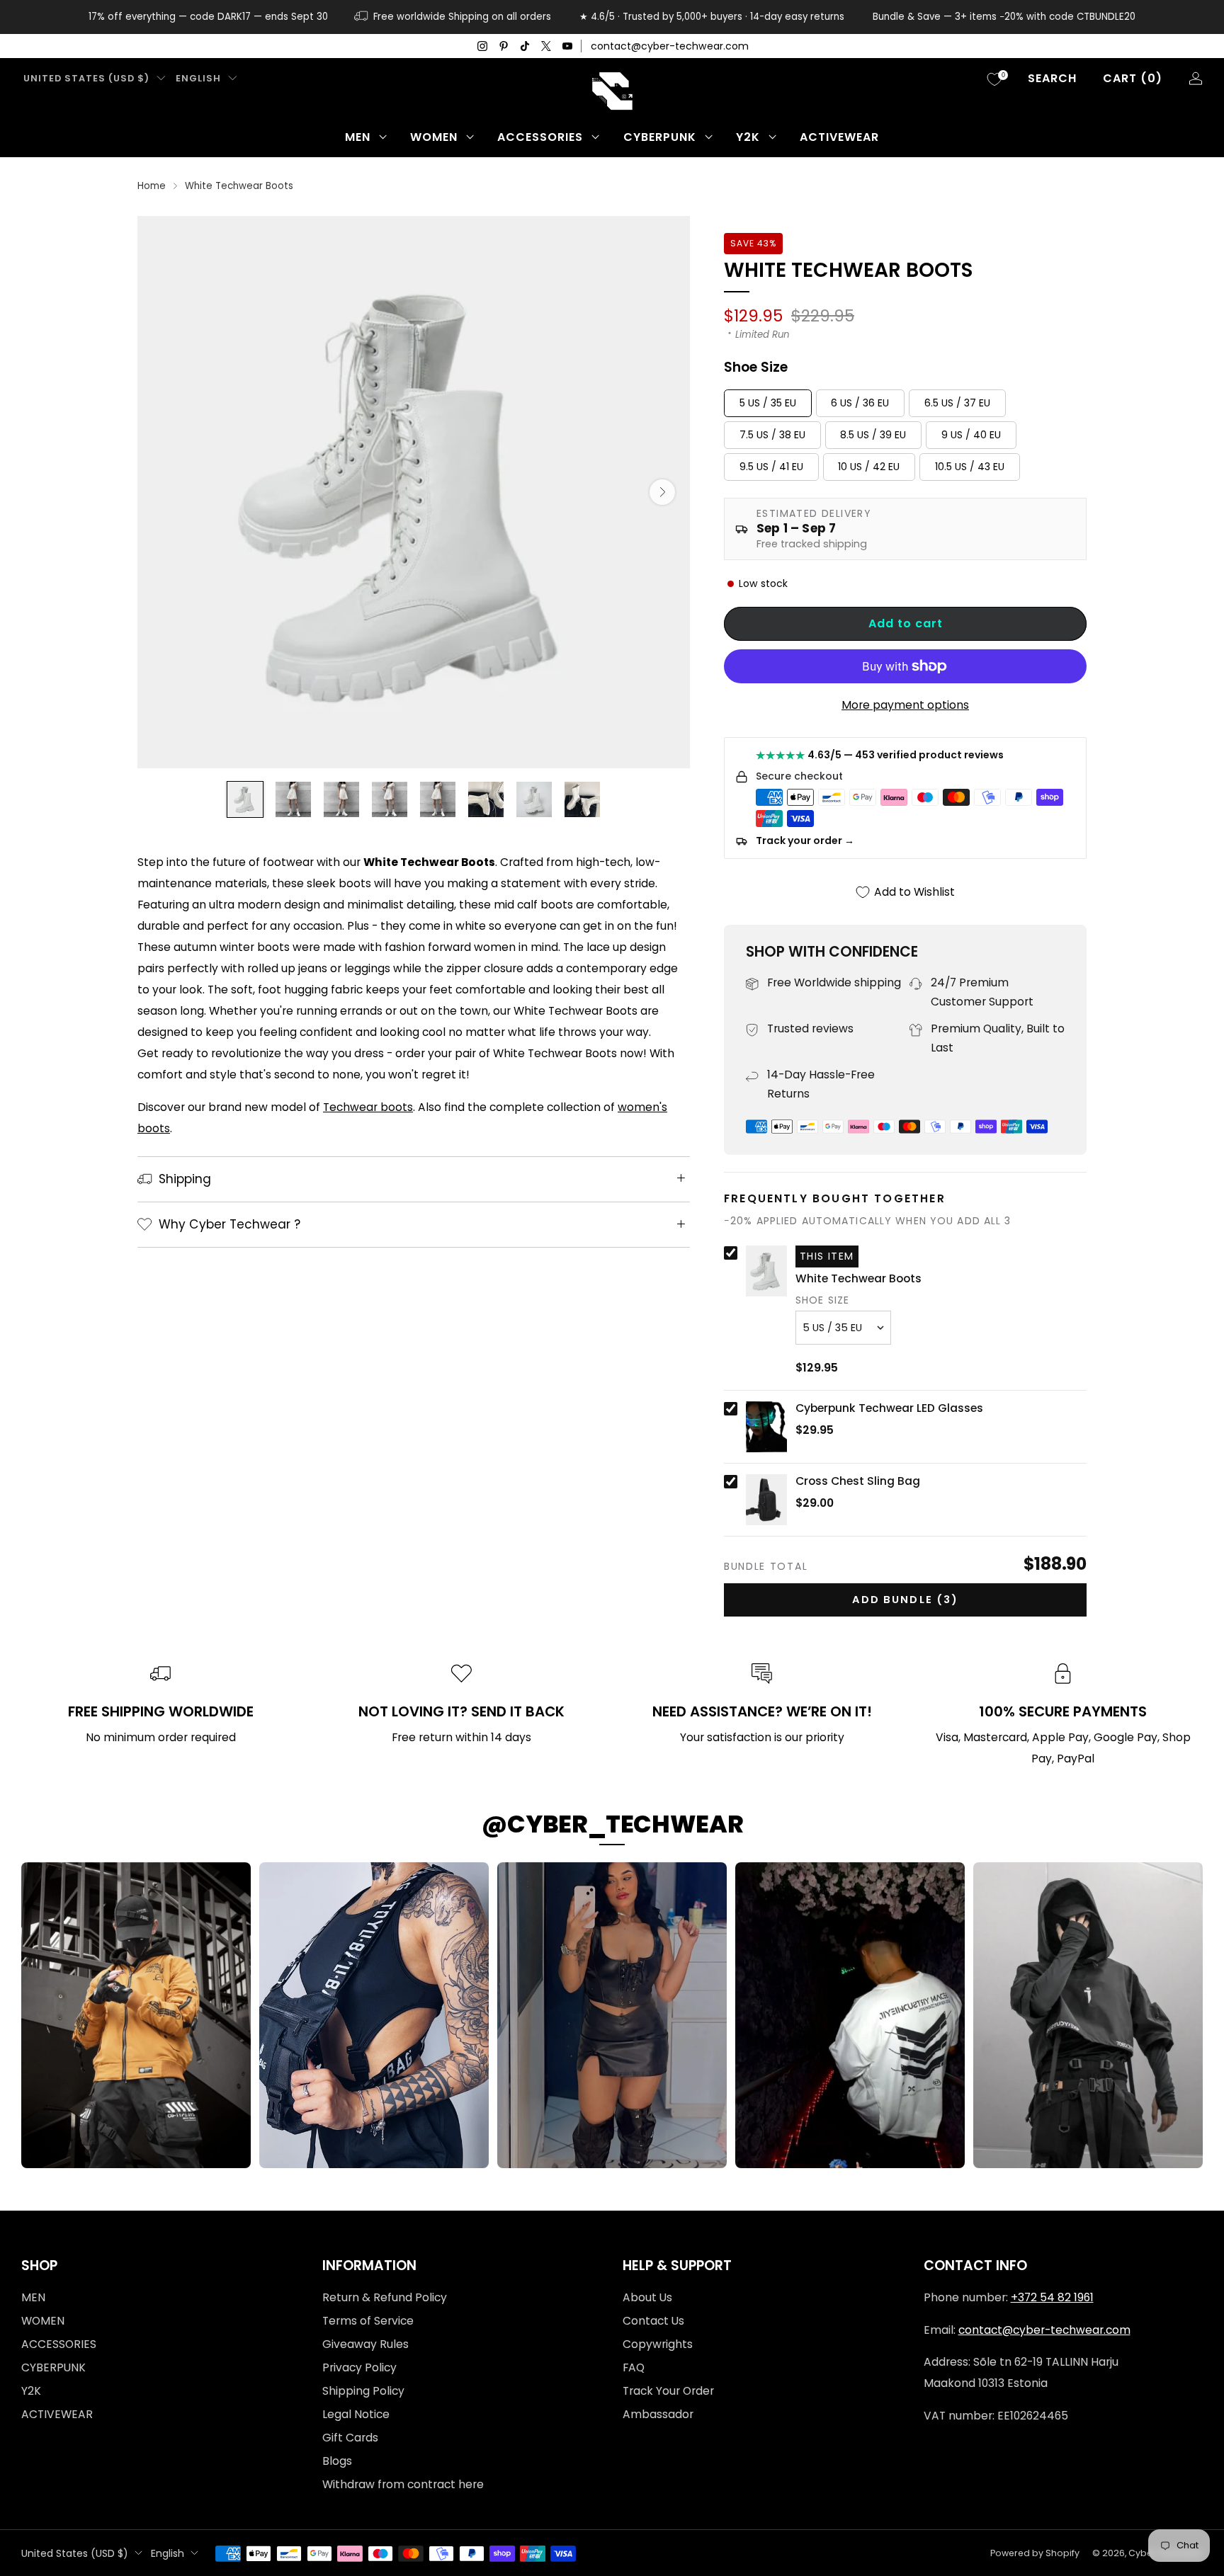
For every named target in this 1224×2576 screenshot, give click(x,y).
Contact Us (653, 2321)
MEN (358, 137)
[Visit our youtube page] (567, 46)
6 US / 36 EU (860, 403)
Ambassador (658, 2414)
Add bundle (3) (905, 1600)
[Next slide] (662, 492)
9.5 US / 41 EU (771, 467)
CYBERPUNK (660, 137)
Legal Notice (356, 2414)
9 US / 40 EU (971, 435)
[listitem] (208, 17)
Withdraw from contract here (403, 2484)
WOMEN (434, 137)
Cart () (1133, 78)
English (198, 78)
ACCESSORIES (540, 137)
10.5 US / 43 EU (970, 467)
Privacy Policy (359, 2367)
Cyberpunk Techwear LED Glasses (889, 1408)
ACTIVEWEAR (839, 137)
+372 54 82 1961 (1052, 2297)
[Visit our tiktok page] (525, 46)
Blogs (337, 2461)
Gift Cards (350, 2438)
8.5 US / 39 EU (873, 435)
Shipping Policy (363, 2391)
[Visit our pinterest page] (504, 46)
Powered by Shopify (1035, 2553)
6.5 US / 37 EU (957, 403)
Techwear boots (368, 1107)
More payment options (905, 705)
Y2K (748, 137)
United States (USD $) (86, 78)
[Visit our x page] (546, 46)
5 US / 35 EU (768, 403)
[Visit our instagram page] (482, 46)
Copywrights (658, 2344)
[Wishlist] (994, 79)
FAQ (634, 2367)
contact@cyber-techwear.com (670, 46)
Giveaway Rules (365, 2344)
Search (1052, 78)
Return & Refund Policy (385, 2297)
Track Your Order (668, 2391)
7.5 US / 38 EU (772, 435)
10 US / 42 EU (869, 467)
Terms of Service (368, 2321)
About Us (647, 2297)
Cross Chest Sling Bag (858, 1481)
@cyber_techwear (612, 1824)
